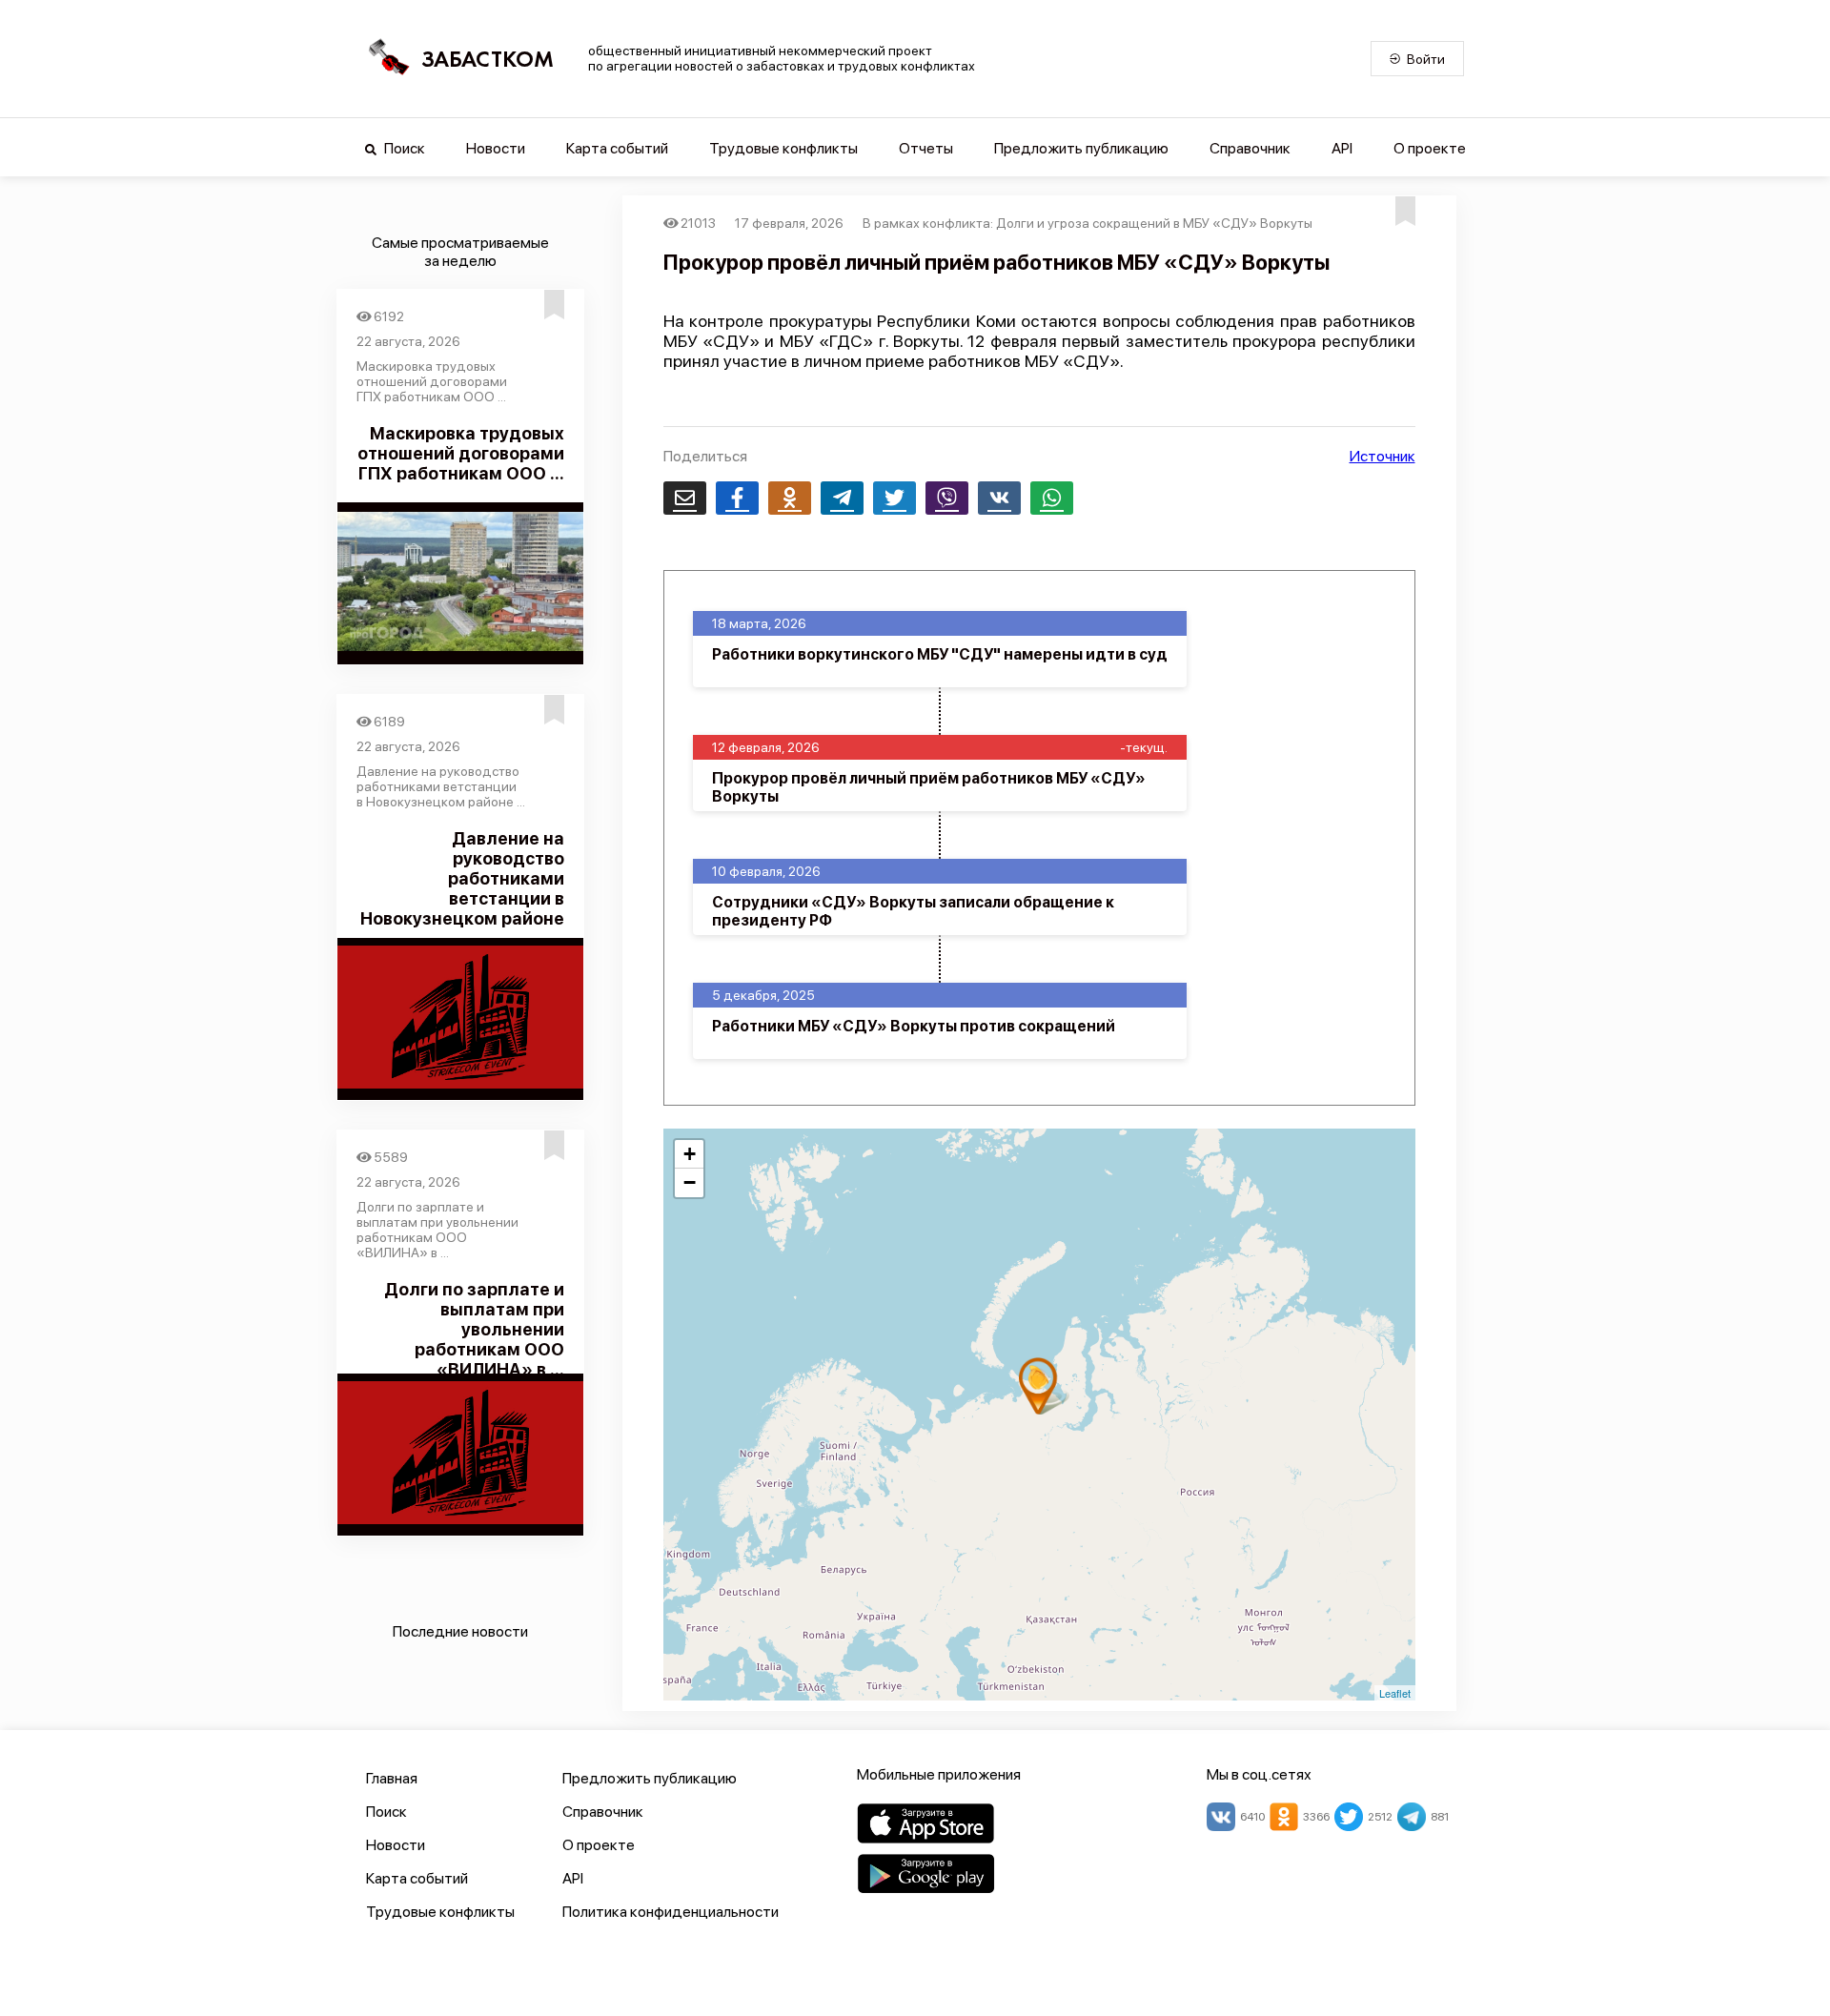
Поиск (403, 148)
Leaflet (1395, 1693)
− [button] (690, 1182)
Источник (1383, 456)
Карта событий (617, 148)
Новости (496, 148)
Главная (392, 1778)
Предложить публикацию (1081, 148)
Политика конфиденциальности (671, 1912)
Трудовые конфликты (783, 148)
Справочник (1250, 148)
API (1342, 148)
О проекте (1430, 148)
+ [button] (690, 1154)
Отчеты (926, 148)
